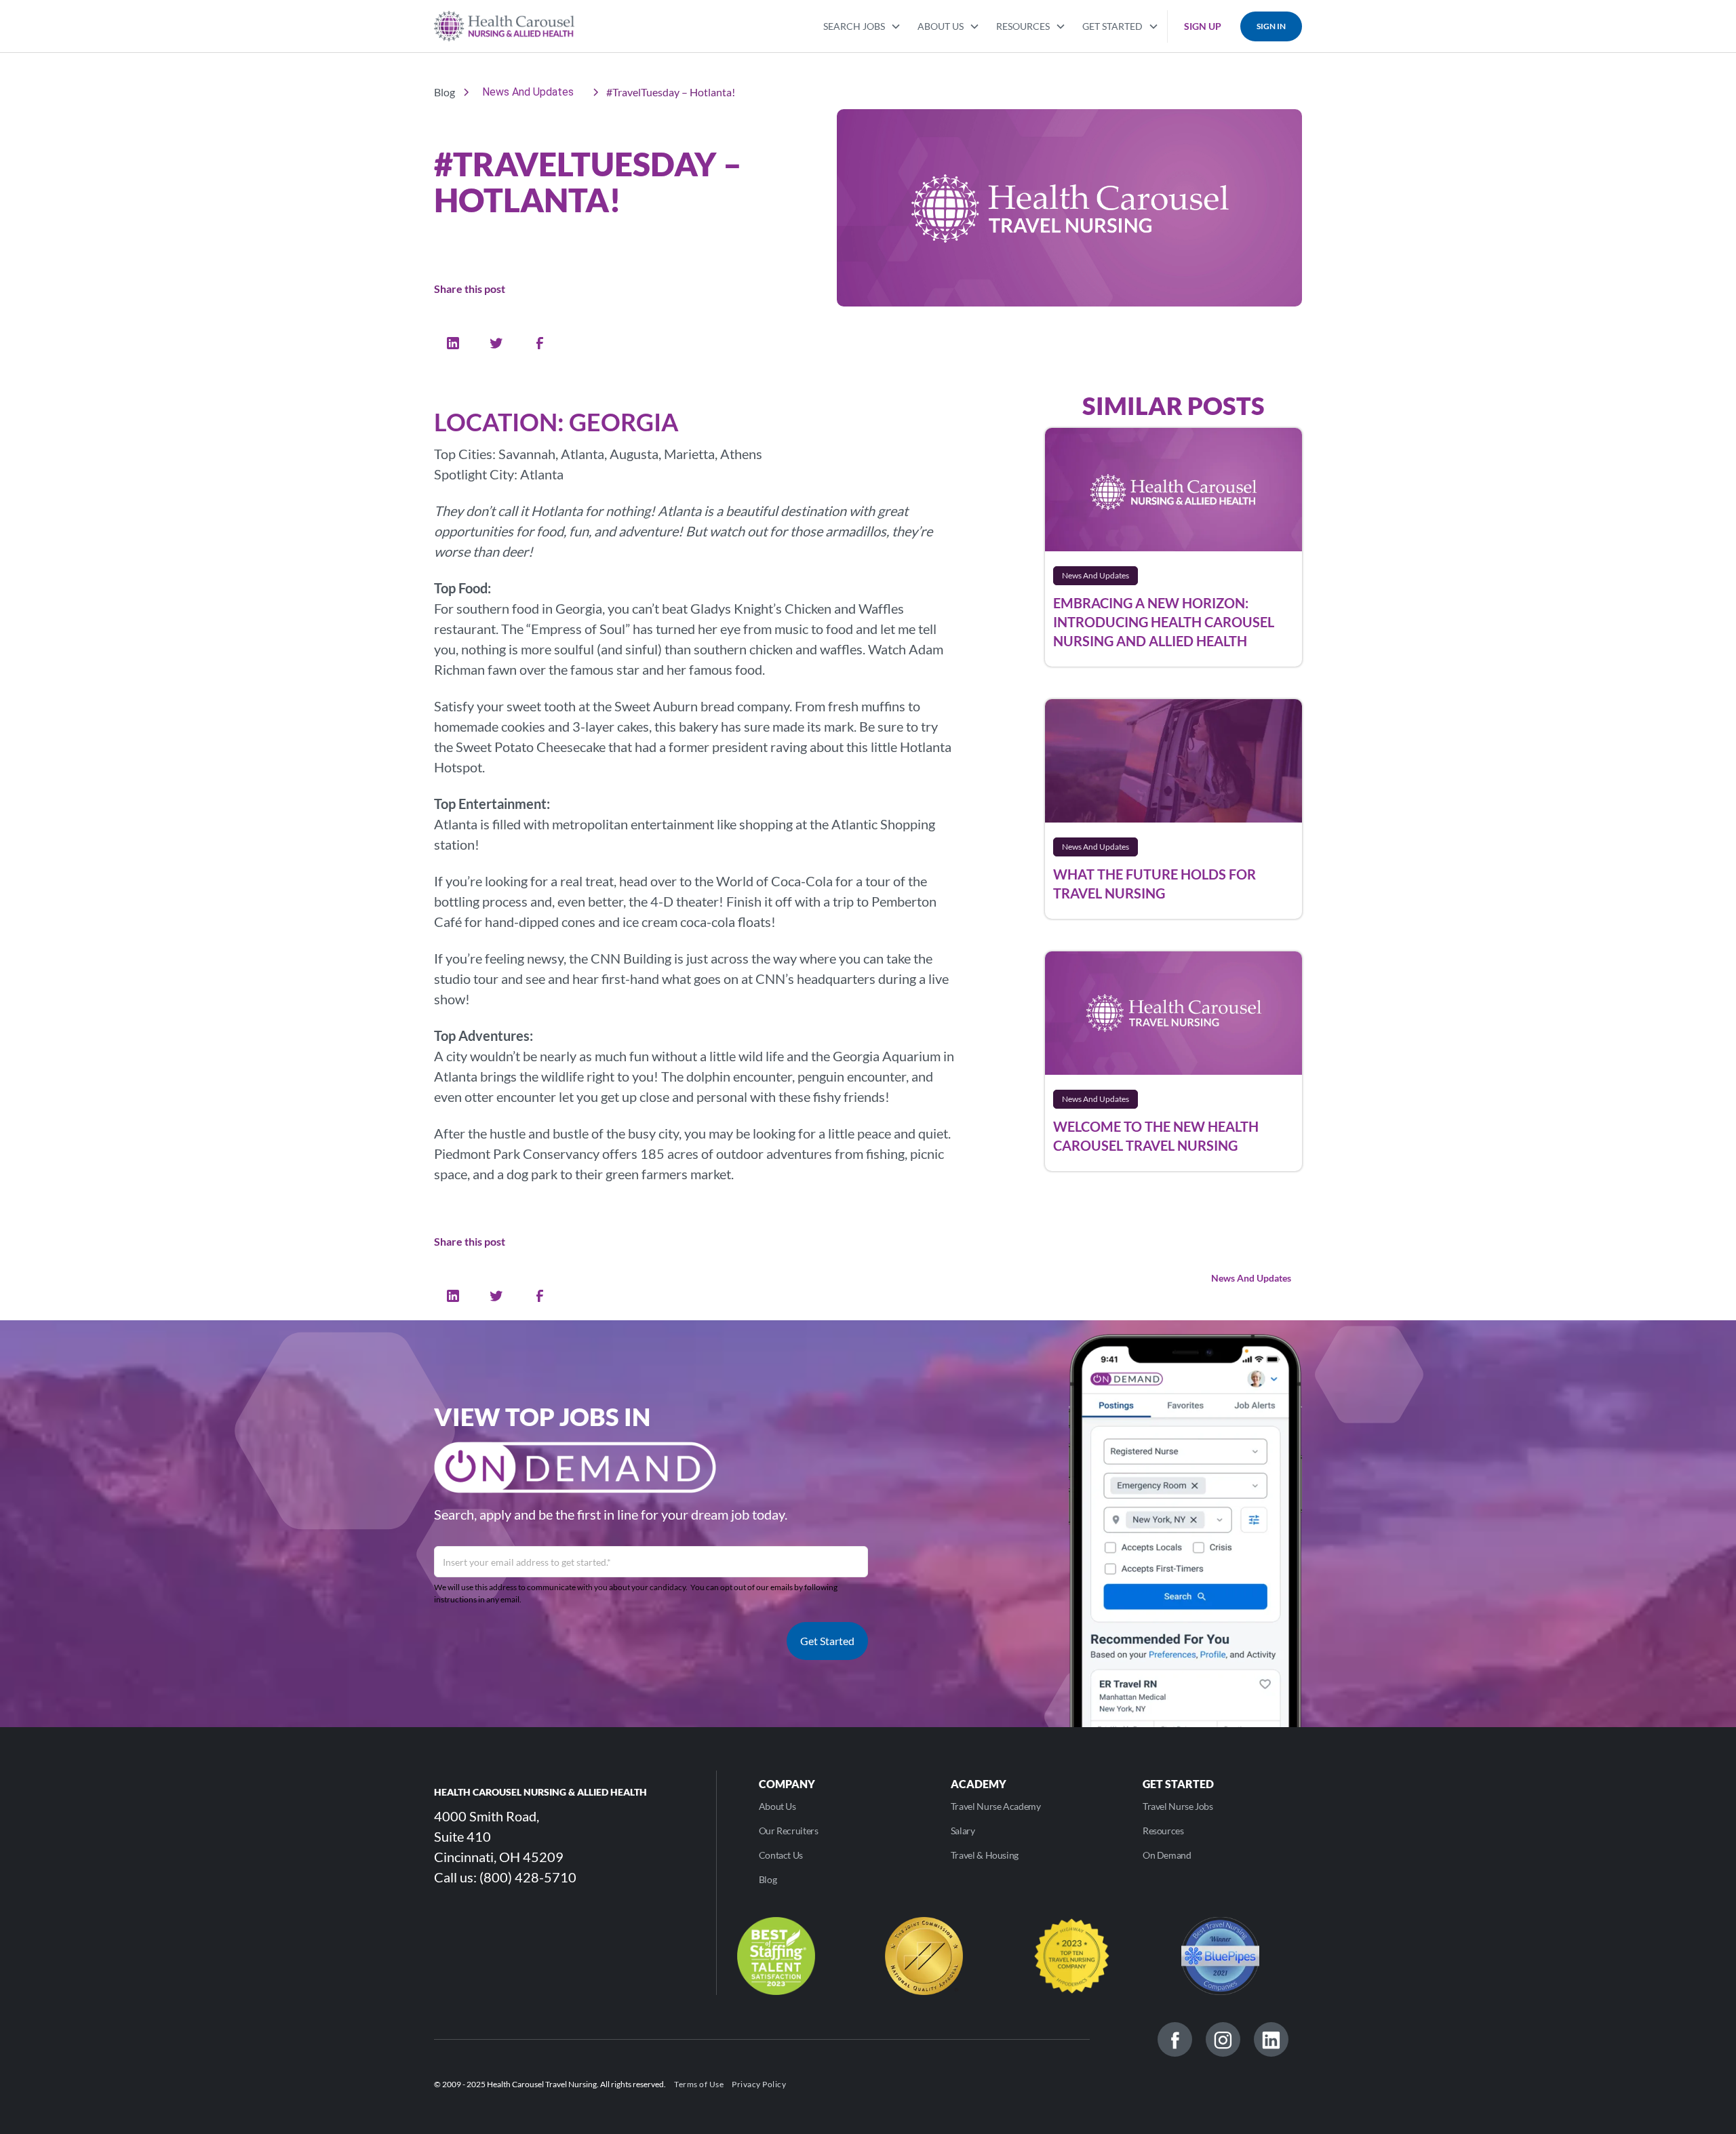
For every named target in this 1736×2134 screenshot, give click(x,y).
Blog (768, 1879)
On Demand (1167, 1855)
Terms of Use (699, 2084)
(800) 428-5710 (528, 1877)
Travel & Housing (985, 1855)
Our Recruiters (789, 1831)
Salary (963, 1831)
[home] (504, 26)
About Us (777, 1806)
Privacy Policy (759, 2084)
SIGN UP (1203, 26)
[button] (862, 25)
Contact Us (781, 1855)
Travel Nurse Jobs (1178, 1806)
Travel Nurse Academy (996, 1806)
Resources (1163, 1831)
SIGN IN (1271, 26)
